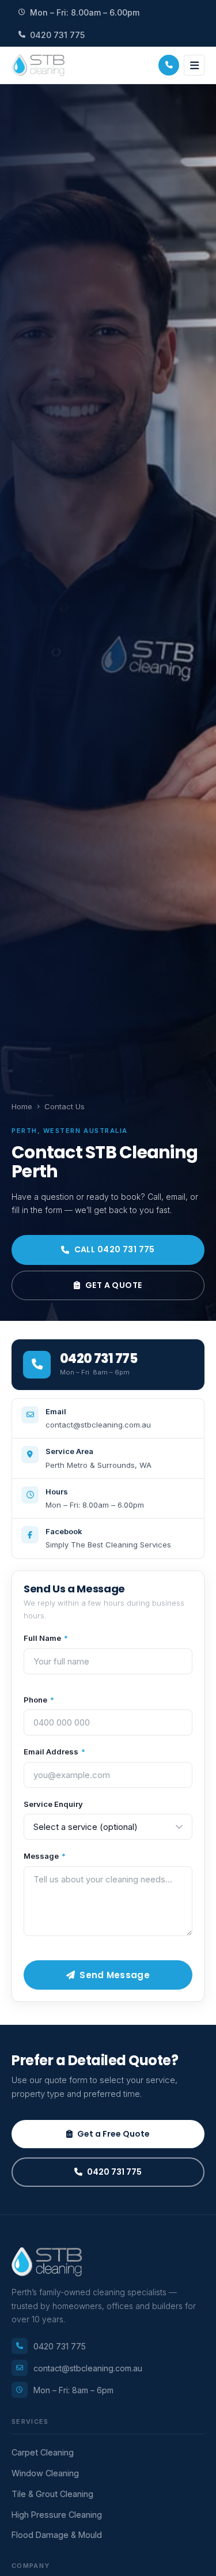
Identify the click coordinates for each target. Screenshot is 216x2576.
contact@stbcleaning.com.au (88, 2368)
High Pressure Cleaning (57, 2515)
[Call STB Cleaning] (169, 65)
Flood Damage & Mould (57, 2535)
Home (22, 1106)
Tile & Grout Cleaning (52, 2494)
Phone (39, 1700)
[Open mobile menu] (194, 65)
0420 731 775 (57, 35)
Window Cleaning (45, 2473)
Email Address (54, 1752)
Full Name (46, 1638)
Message (45, 1856)
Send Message (115, 1975)
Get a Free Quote (113, 2134)
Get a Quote (114, 1285)
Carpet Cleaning (43, 2452)
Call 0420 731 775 (115, 1249)
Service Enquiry (53, 1804)
